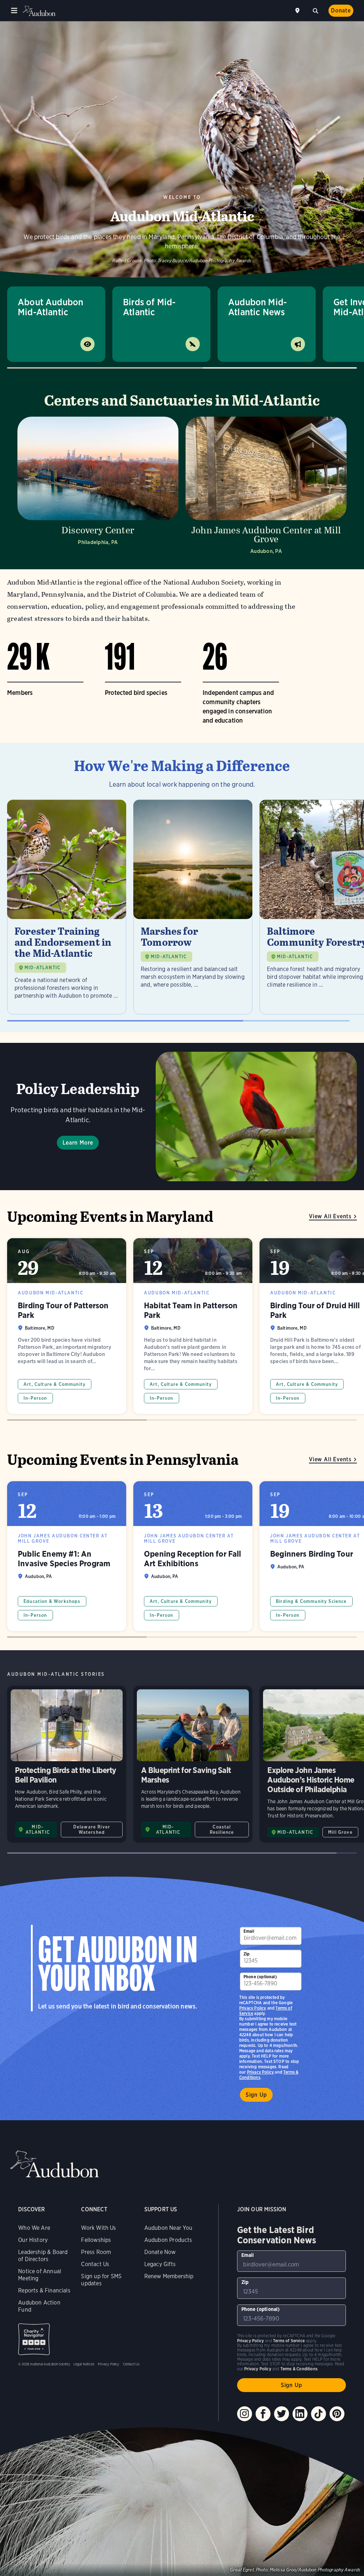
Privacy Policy (261, 2072)
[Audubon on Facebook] (263, 2414)
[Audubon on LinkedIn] (300, 2414)
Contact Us (95, 2264)
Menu (14, 11)
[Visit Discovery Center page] (98, 488)
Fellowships (96, 2240)
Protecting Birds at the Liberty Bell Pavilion (67, 1764)
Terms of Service (289, 2341)
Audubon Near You (168, 2228)
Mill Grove (340, 1832)
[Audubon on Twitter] (282, 2414)
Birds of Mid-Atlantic (149, 307)
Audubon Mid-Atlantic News (258, 307)
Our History (33, 2240)
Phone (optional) (260, 1977)
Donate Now (160, 2252)
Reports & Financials (44, 2290)
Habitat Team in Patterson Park (193, 1326)
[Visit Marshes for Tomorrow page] (193, 907)
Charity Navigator (34, 2339)
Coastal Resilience (222, 1830)
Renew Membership (169, 2276)
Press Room (96, 2252)
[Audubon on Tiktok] (318, 2414)
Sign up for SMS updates (101, 2280)
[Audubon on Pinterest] (337, 2414)
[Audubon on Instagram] (245, 2414)
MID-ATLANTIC (42, 968)
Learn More (78, 1143)
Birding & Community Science (311, 1601)
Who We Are (34, 2228)
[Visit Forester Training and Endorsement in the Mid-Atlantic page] (67, 907)
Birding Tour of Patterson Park (67, 1326)
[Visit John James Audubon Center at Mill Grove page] (266, 488)
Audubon (39, 11)
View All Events (330, 1216)
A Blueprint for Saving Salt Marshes (193, 1764)
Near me (298, 11)
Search (315, 10)
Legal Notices (84, 2364)
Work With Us (98, 2228)
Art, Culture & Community (55, 1384)
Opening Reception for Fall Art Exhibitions (193, 1556)
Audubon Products (168, 2240)
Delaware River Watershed (92, 1830)
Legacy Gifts (160, 2264)
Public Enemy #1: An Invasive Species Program (67, 1556)
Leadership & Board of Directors (43, 2256)
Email (249, 1931)
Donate (341, 10)
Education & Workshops (52, 1601)
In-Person (35, 1398)
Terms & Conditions (299, 2369)
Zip (247, 1954)
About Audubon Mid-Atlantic (50, 307)
